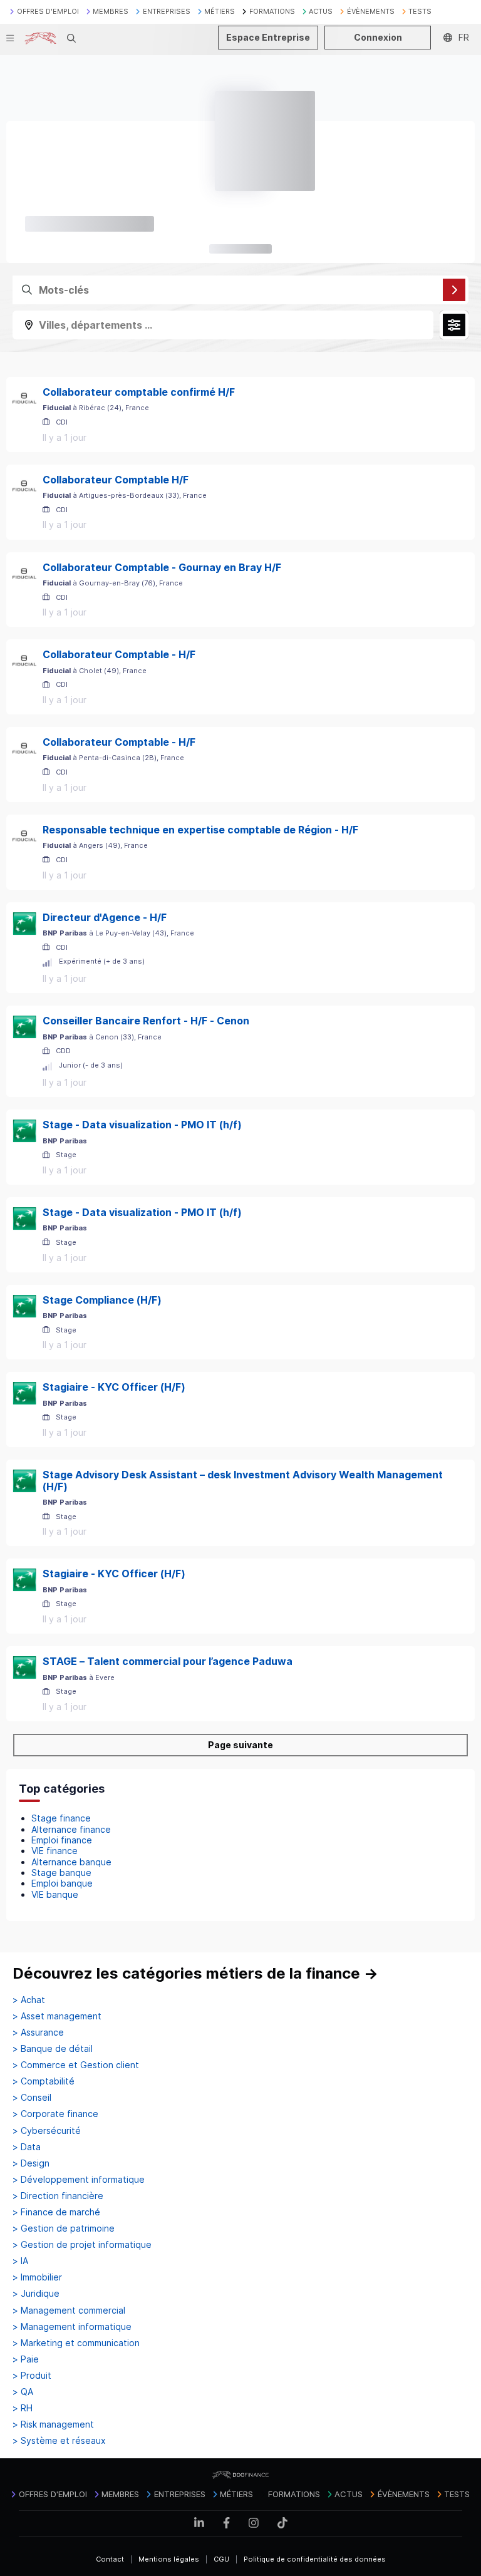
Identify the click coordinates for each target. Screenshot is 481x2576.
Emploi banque (62, 1883)
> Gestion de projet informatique (82, 2245)
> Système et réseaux (59, 2441)
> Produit (32, 2376)
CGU (221, 2559)
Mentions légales (169, 2559)
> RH (23, 2408)
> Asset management (57, 2016)
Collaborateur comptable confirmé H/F (139, 392)
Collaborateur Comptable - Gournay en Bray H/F (162, 567)
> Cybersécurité (47, 2131)
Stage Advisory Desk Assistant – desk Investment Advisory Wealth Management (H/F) (243, 1481)
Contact (110, 2559)
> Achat (29, 2000)
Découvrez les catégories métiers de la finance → (195, 1973)
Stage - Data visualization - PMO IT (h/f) (142, 1125)
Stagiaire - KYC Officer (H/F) (114, 1387)
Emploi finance (62, 1840)
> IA (20, 2261)
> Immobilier (37, 2277)
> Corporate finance (55, 2114)
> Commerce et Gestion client (76, 2065)
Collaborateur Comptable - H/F (119, 654)
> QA (23, 2392)
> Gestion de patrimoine (64, 2228)
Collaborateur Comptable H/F (116, 480)
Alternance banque (71, 1862)
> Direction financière (58, 2196)
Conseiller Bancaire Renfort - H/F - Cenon (146, 1021)
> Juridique (36, 2294)
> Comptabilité (44, 2081)
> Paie (26, 2359)
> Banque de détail (53, 2049)
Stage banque (61, 1873)
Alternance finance (71, 1829)
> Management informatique (72, 2327)
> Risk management (53, 2424)
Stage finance (61, 1818)
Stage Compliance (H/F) (102, 1300)
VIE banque (55, 1894)
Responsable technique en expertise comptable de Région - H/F (200, 830)
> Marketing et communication (76, 2343)
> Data (27, 2147)
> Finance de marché (56, 2212)
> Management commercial (69, 2311)
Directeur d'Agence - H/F (105, 917)
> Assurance (38, 2032)
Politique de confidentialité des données (315, 2559)
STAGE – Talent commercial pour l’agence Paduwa (168, 1661)
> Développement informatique (79, 2180)
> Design (31, 2163)
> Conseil (32, 2098)
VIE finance (54, 1851)
